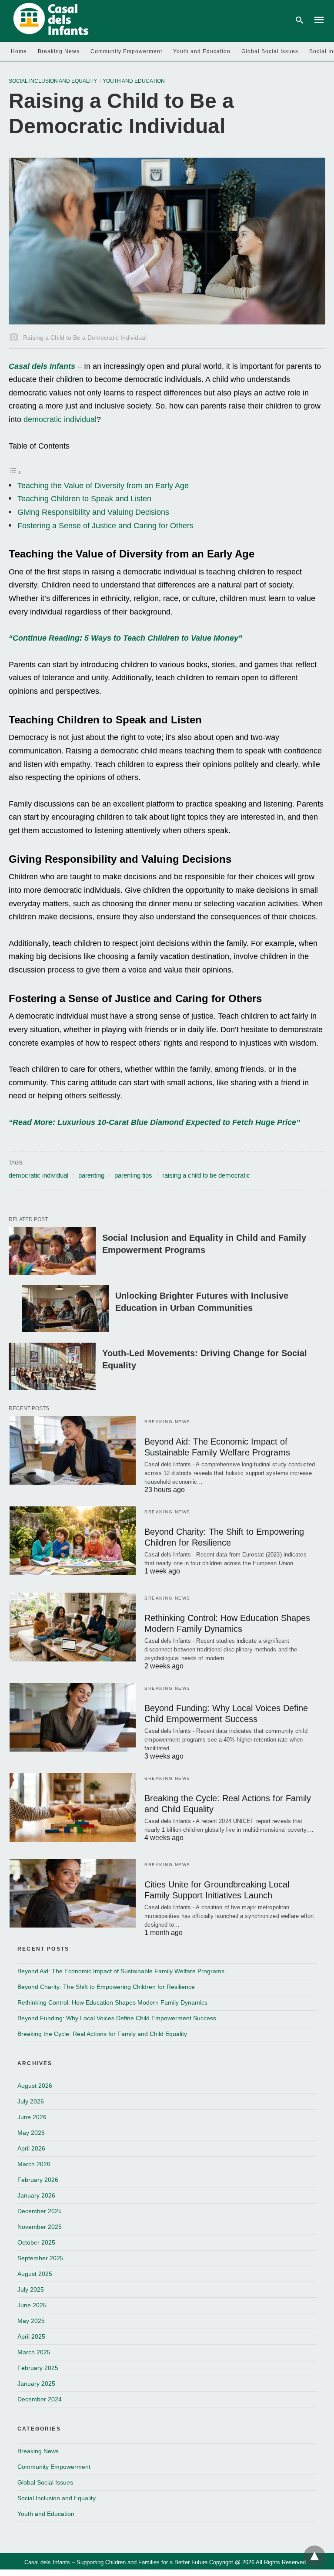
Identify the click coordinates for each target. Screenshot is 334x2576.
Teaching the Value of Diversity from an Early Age (103, 486)
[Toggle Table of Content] (15, 472)
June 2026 (32, 2117)
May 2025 (31, 2321)
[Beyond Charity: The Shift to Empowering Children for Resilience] (73, 1541)
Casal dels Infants (42, 366)
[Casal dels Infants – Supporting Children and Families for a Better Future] (49, 19)
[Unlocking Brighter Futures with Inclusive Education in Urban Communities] (65, 1309)
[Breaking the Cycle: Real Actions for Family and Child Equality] (73, 1807)
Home (19, 51)
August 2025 (35, 2274)
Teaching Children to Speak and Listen (84, 499)
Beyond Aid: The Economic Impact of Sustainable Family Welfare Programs (121, 1971)
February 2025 (38, 2368)
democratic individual (60, 419)
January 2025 (36, 2384)
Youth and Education (202, 51)
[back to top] (314, 2556)
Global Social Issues (270, 51)
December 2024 (40, 2399)
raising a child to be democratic (206, 1175)
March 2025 (34, 2352)
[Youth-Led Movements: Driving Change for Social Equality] (52, 1366)
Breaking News (59, 51)
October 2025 (36, 2242)
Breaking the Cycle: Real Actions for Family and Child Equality (102, 2034)
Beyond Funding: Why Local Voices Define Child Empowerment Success (117, 2018)
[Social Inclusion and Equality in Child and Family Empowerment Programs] (52, 1251)
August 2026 (35, 2086)
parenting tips (133, 1175)
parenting (91, 1175)
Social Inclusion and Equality (53, 81)
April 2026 (31, 2148)
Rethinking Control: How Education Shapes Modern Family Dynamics (112, 2002)
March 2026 (34, 2164)
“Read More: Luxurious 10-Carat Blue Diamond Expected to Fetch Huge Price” (154, 1122)
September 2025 (40, 2258)
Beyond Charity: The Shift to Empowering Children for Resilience (106, 1987)
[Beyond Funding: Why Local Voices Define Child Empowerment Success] (73, 1717)
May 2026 (31, 2133)
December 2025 (40, 2211)
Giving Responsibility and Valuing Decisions (93, 512)
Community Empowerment (126, 51)
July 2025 (31, 2289)
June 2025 (32, 2305)
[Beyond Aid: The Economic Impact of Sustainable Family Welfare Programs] (73, 1451)
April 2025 (31, 2336)
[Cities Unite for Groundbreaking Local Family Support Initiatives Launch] (73, 1894)
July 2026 (31, 2101)
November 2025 (40, 2227)
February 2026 (38, 2180)
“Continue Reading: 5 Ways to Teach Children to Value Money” (125, 638)
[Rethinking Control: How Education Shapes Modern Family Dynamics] (73, 1627)
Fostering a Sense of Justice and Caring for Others (105, 526)
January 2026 (36, 2195)
